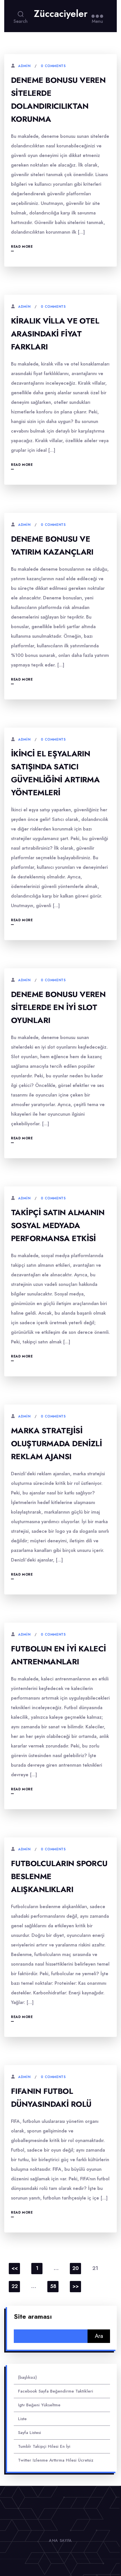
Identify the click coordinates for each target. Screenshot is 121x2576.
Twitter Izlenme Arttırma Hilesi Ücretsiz (56, 2460)
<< (15, 2268)
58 (53, 2286)
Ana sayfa (60, 2540)
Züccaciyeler (61, 14)
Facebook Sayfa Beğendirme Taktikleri (56, 2391)
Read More (22, 247)
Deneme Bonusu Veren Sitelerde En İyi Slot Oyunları (58, 1007)
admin (24, 66)
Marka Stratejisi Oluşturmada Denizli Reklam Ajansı (56, 1444)
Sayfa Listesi (30, 2433)
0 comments (53, 66)
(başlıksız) (27, 2377)
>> (76, 2286)
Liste (22, 2419)
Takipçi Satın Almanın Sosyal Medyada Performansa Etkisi (58, 1225)
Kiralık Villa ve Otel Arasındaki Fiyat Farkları (55, 334)
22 (15, 2286)
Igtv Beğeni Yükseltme (39, 2405)
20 (76, 2268)
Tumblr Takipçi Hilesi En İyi (44, 2446)
